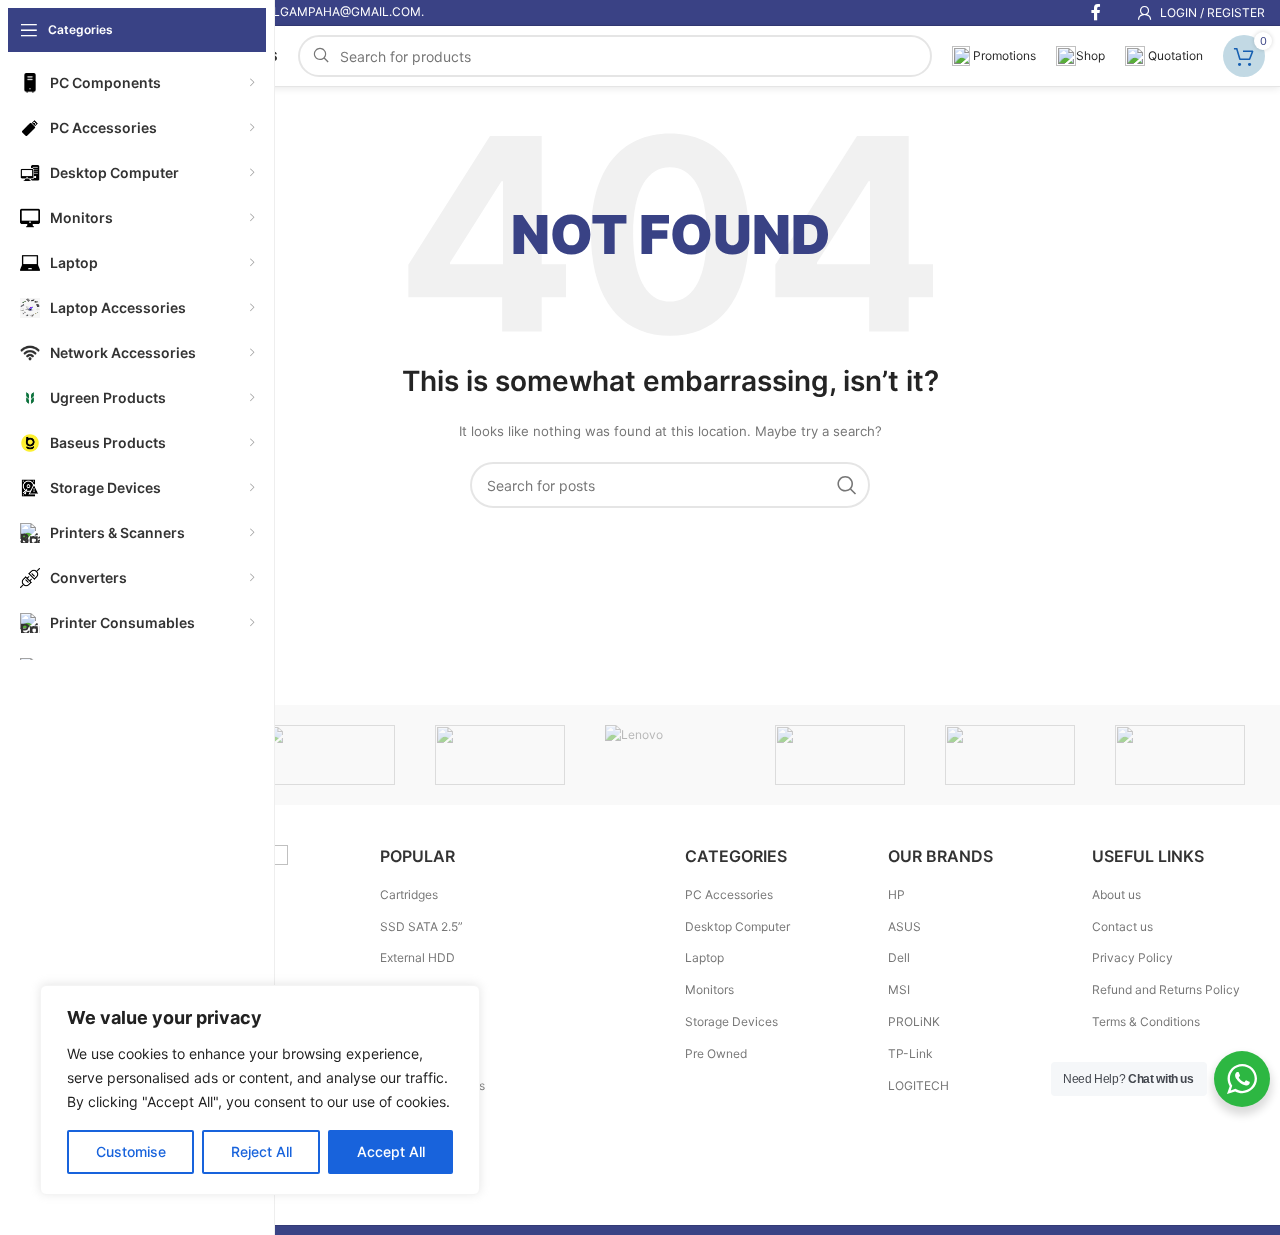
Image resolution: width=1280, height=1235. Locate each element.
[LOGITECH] (500, 755)
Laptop (704, 957)
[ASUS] (1180, 755)
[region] (260, 1090)
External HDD (417, 957)
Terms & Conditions (1146, 1021)
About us (1116, 894)
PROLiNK (914, 1021)
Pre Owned (716, 1053)
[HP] (840, 755)
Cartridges (409, 894)
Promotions (1003, 55)
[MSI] (330, 755)
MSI (899, 989)
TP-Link (910, 1053)
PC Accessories (729, 894)
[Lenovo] (670, 755)
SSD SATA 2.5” (421, 926)
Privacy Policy (1132, 957)
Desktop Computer (737, 926)
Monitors (709, 989)
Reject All (261, 1151)
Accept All (391, 1151)
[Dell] (1010, 755)
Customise (131, 1151)
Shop (1090, 55)
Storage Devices (731, 1021)
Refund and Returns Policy (1166, 989)
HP (896, 894)
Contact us (1122, 926)
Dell (899, 957)
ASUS (904, 926)
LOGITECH (918, 1085)
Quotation (1174, 55)
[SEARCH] (847, 485)
